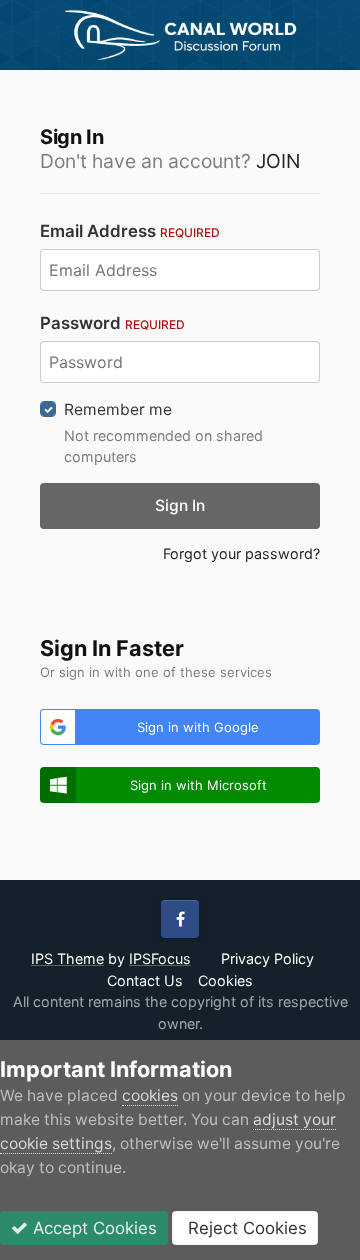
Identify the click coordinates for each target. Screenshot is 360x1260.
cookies (150, 1095)
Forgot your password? (241, 553)
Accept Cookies (92, 1228)
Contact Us (145, 980)
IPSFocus (160, 958)
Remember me (118, 409)
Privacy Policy (267, 958)
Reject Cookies (245, 1228)
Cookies (225, 980)
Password (112, 323)
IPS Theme (67, 958)
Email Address (130, 231)
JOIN (278, 161)
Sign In (180, 505)
